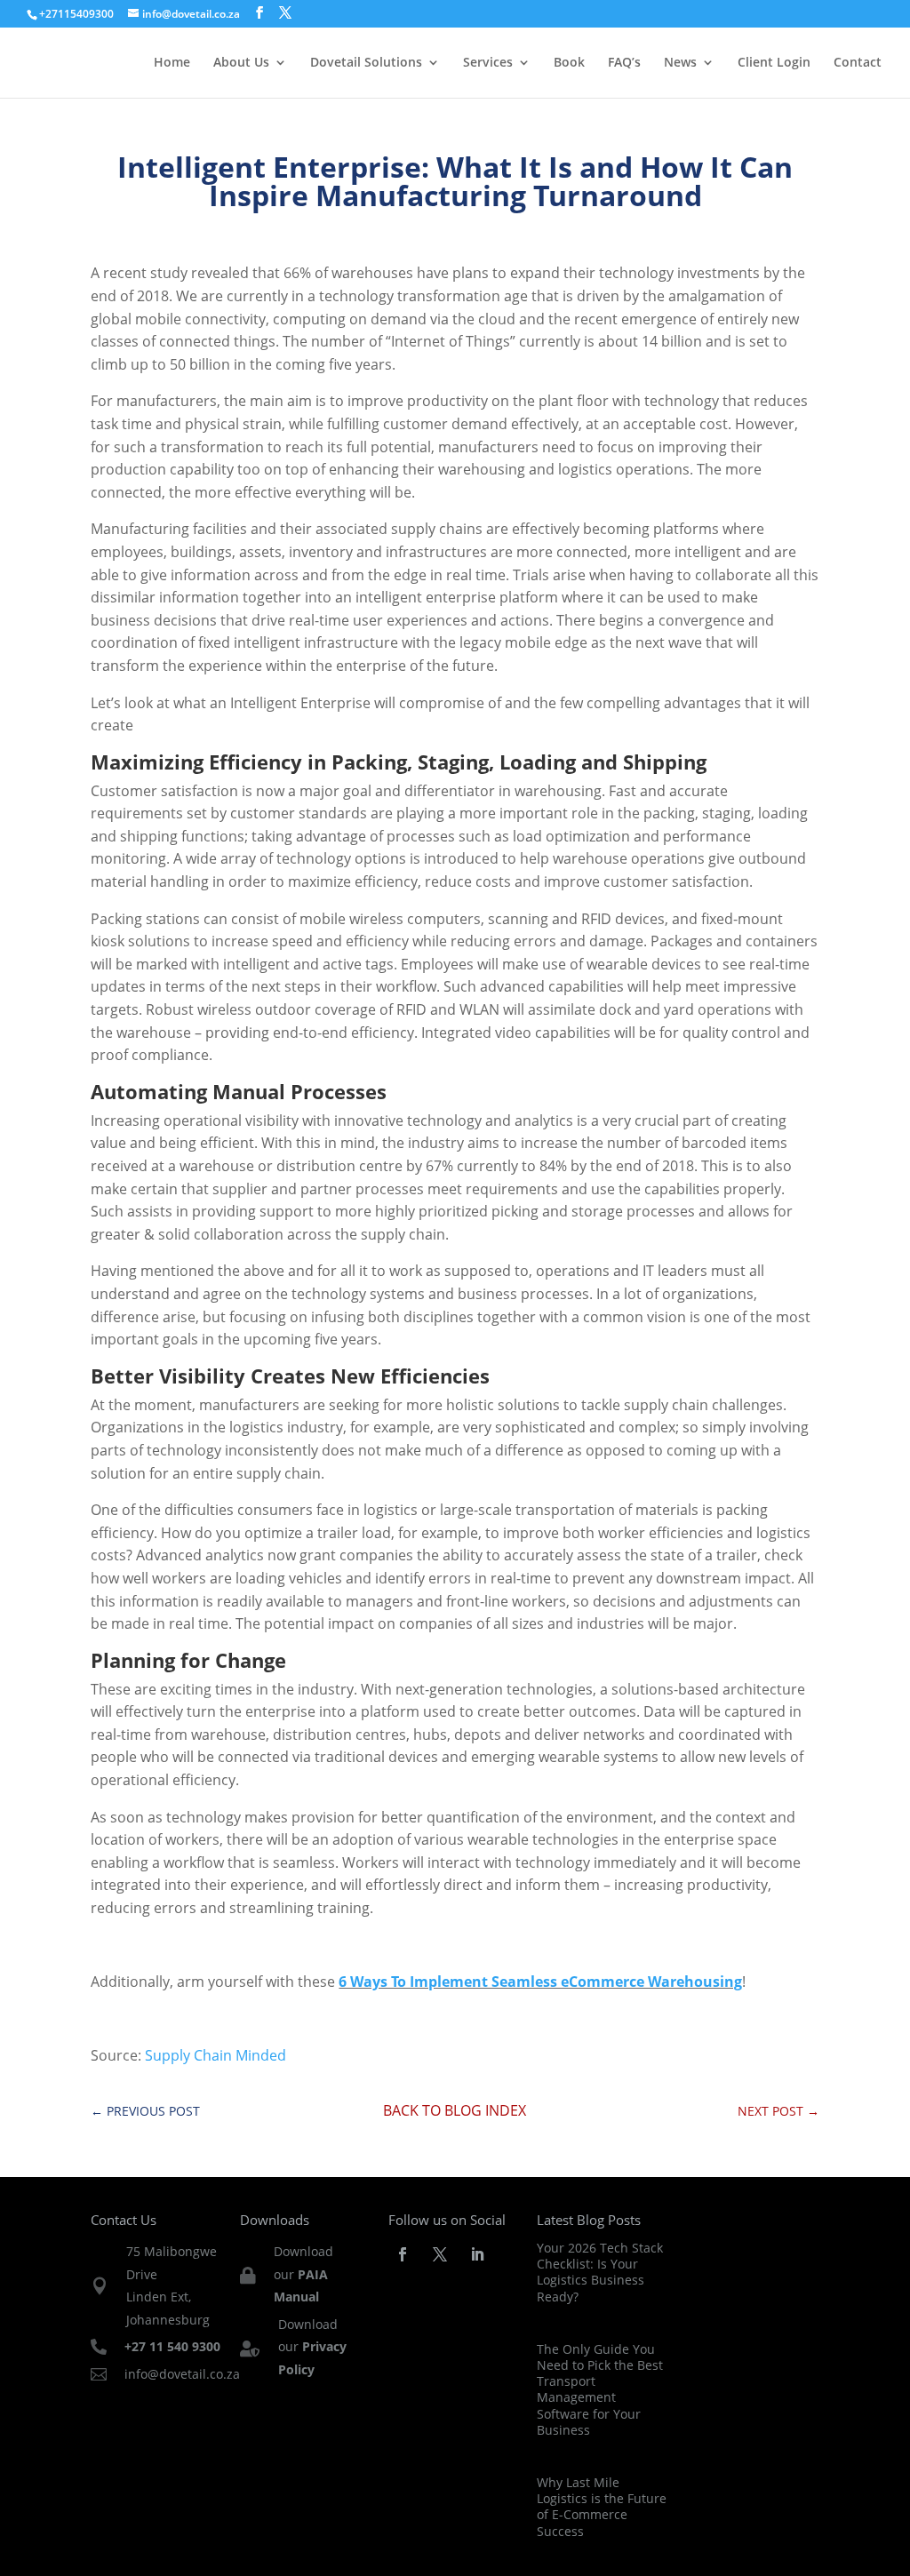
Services (488, 63)
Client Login (774, 63)
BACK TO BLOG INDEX (455, 2110)
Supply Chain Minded (214, 2055)
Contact (858, 63)
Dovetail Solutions (366, 63)
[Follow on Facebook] (403, 2254)
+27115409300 (76, 14)
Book (569, 63)
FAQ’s (624, 63)
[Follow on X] (440, 2254)
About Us (241, 63)
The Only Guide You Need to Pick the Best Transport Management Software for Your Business (600, 2389)
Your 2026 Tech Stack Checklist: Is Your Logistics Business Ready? (600, 2272)
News (680, 63)
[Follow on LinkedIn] (477, 2254)
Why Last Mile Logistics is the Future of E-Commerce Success (602, 2507)
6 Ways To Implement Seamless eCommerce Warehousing (540, 1982)
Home (172, 63)
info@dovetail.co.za (182, 2374)
